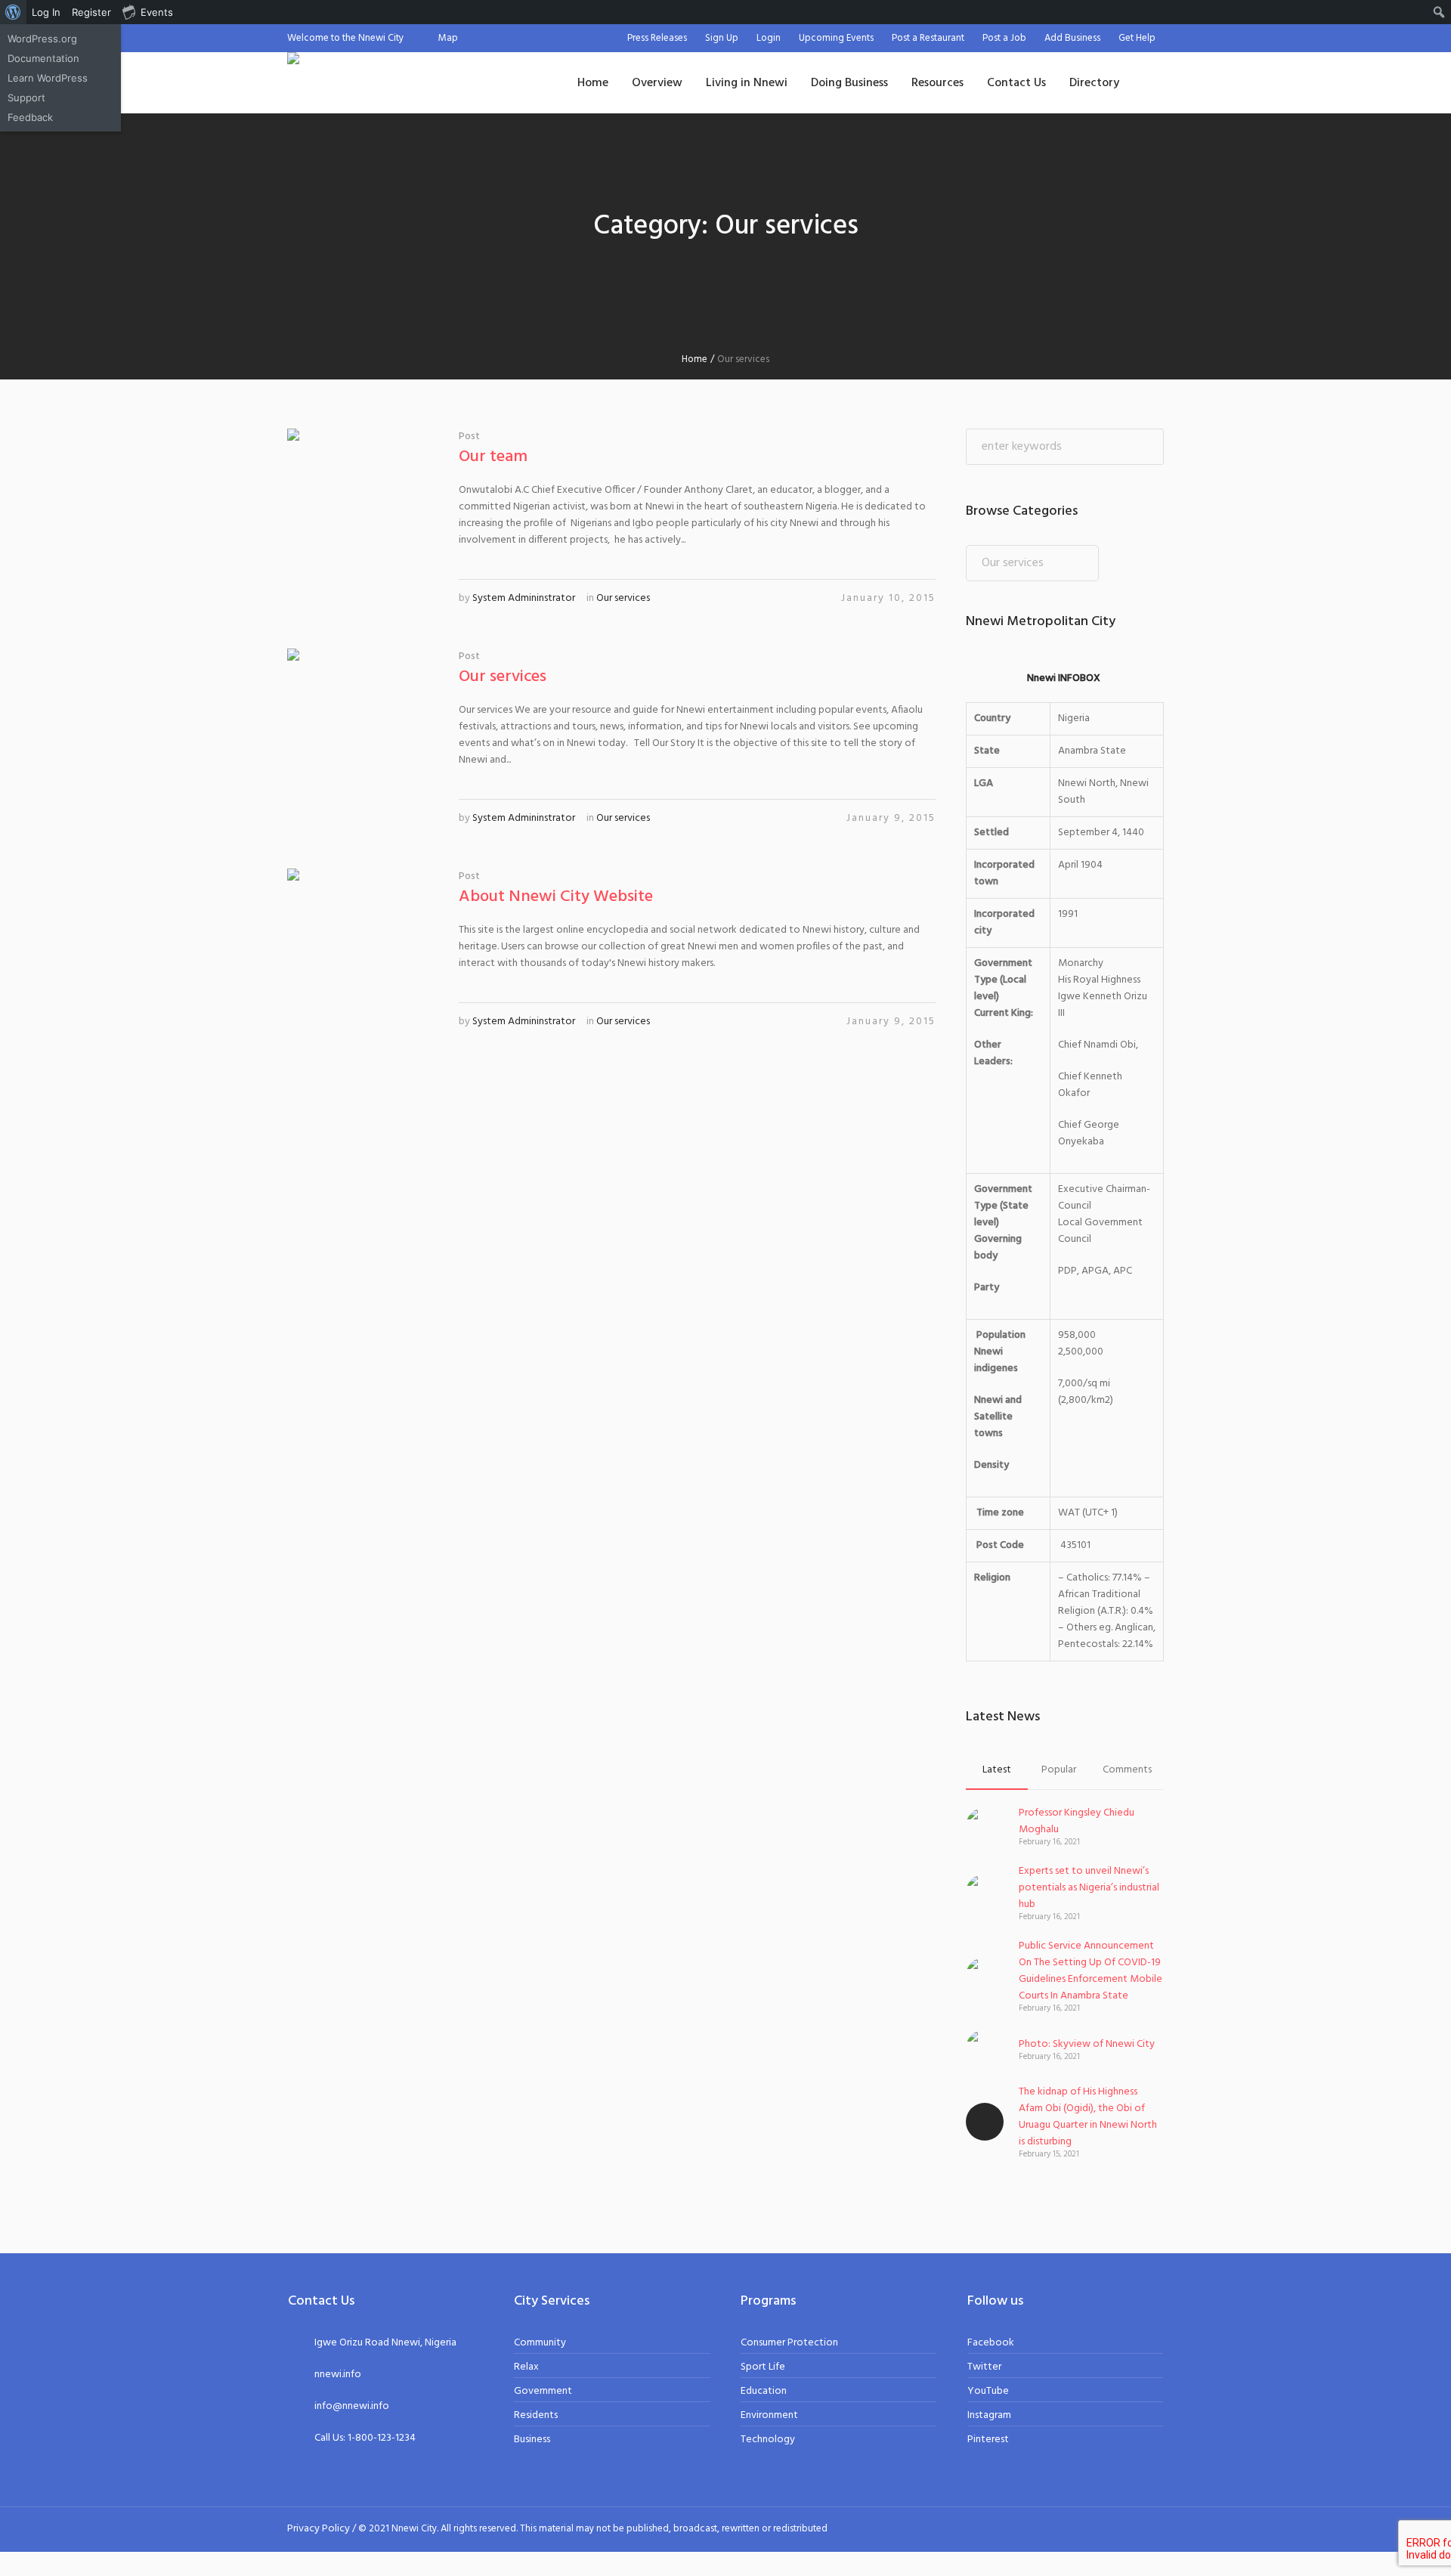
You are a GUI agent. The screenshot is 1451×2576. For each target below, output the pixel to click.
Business (532, 2440)
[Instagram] (1119, 2528)
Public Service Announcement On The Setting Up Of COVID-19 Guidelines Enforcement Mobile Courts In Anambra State (1091, 1971)
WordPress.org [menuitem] (42, 39)
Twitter (984, 2367)
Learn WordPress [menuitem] (48, 78)
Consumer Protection (789, 2343)
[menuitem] (13, 12)
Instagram (989, 2415)
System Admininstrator (524, 598)
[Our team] (362, 503)
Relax (526, 2367)
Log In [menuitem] (46, 12)
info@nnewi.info (352, 2406)
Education (764, 2391)
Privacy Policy (319, 2529)
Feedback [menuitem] (30, 117)
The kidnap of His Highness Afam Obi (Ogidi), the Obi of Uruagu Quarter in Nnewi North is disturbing (1088, 2117)
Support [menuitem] (26, 98)
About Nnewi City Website (556, 897)
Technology (768, 2440)
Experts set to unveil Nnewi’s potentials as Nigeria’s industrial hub (1089, 1888)
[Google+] (1101, 2528)
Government (543, 2391)
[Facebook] (1083, 2528)
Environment (769, 2415)
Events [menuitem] (157, 12)
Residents (536, 2415)
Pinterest (988, 2440)
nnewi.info (338, 2375)
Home (695, 359)
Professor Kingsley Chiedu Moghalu (1077, 1821)
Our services (623, 598)
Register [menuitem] (91, 12)
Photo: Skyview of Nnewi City (1087, 2044)
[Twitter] (1137, 2528)
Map (448, 38)
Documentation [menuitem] (43, 58)
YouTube (988, 2391)
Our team (493, 457)
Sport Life (763, 2367)
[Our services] (362, 723)
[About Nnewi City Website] (362, 943)
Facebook (991, 2343)
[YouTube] (1156, 2528)
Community (540, 2343)
